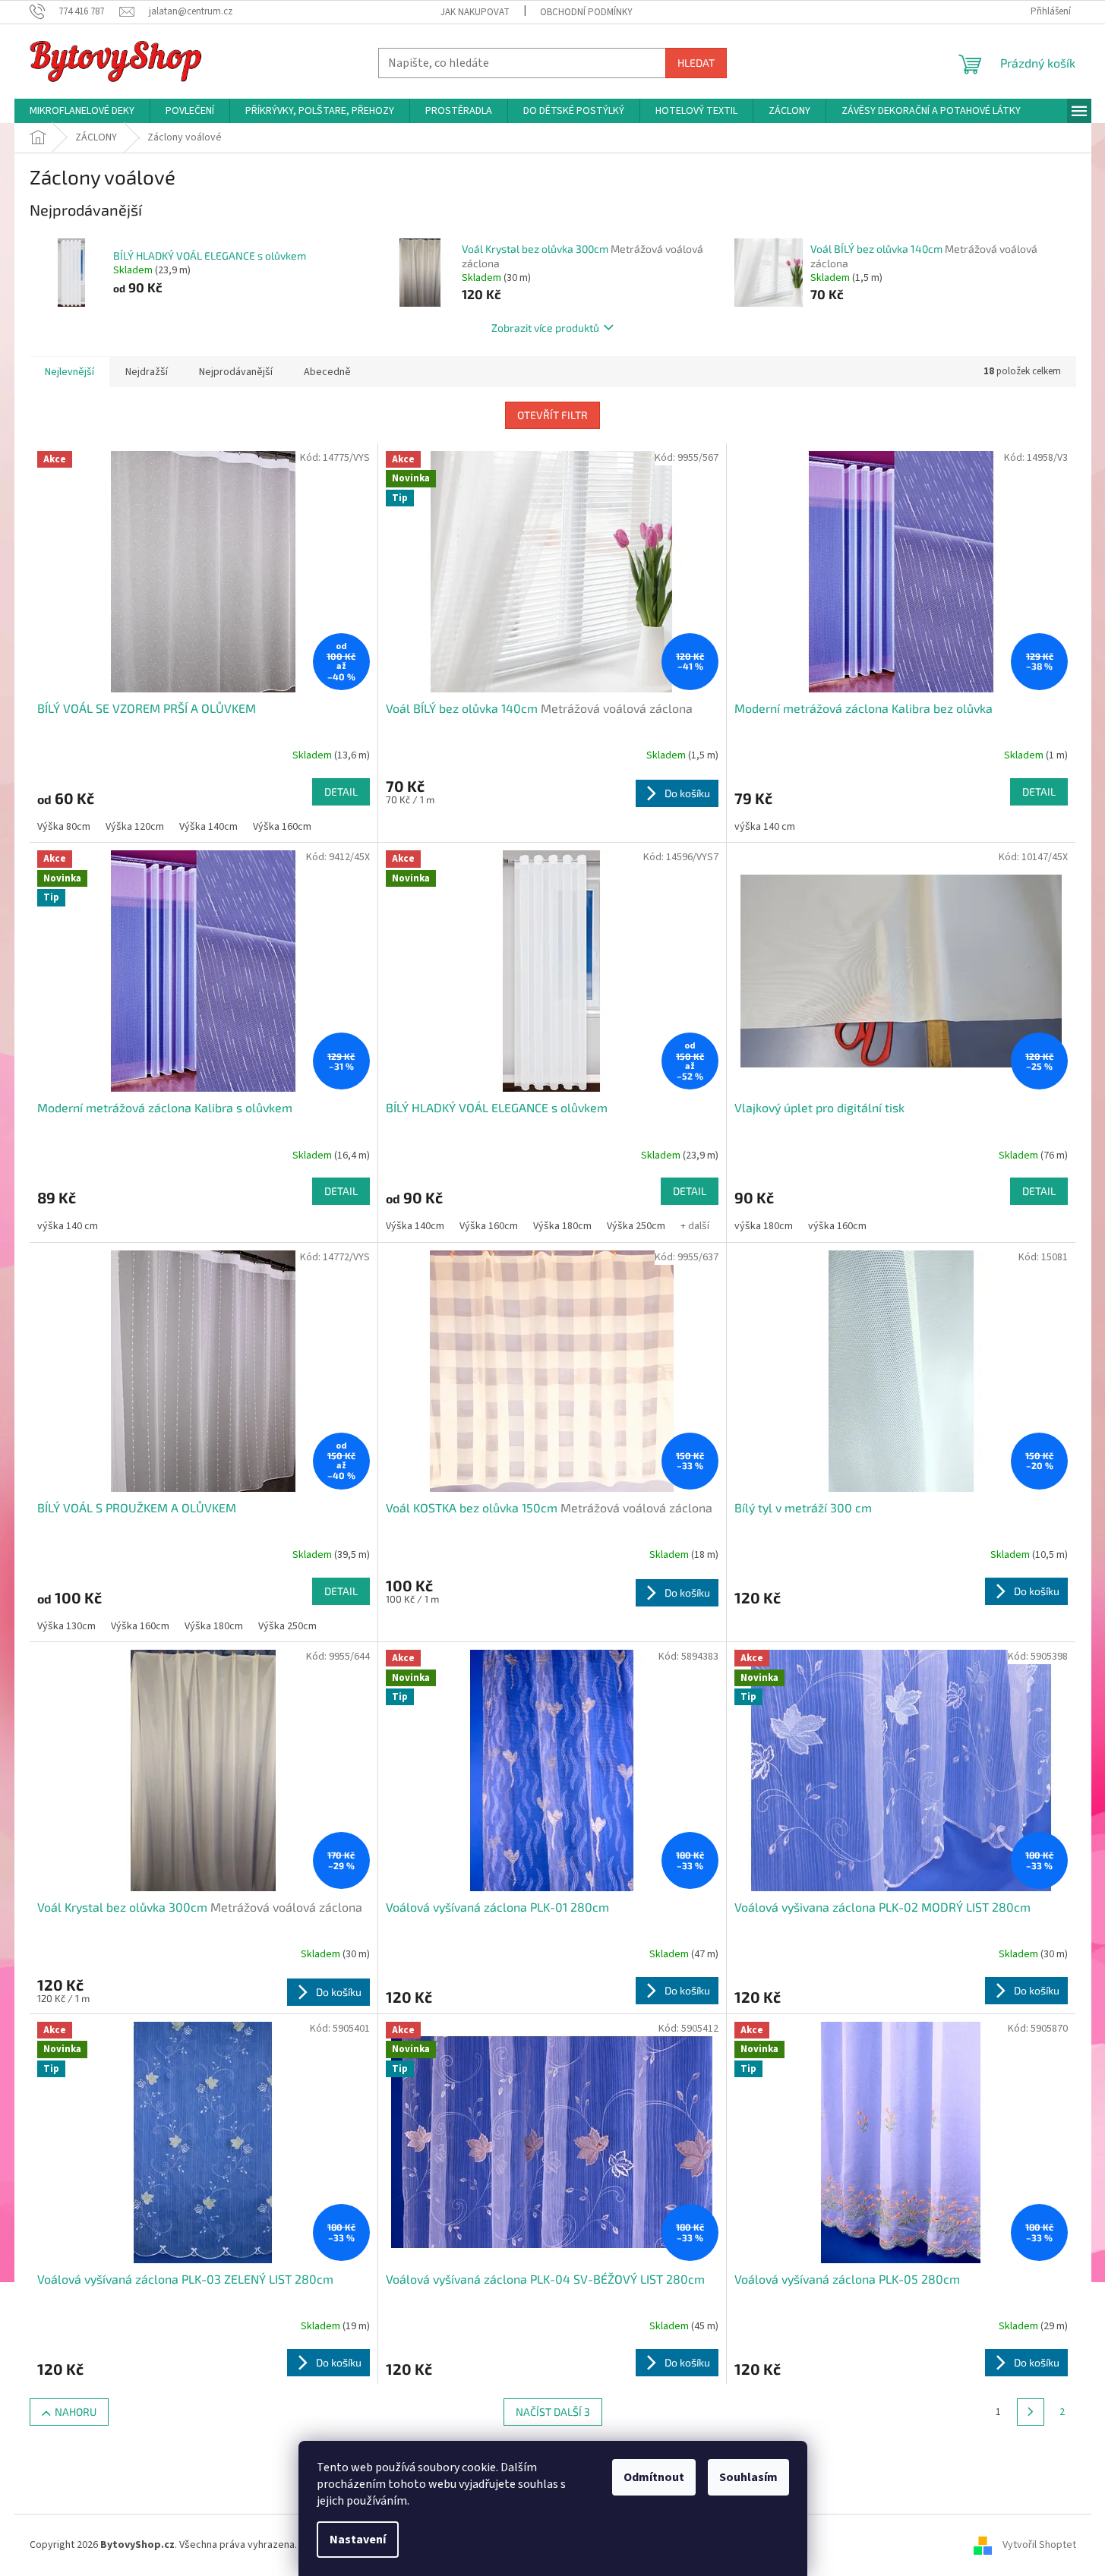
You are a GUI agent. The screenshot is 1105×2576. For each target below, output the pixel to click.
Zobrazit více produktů (545, 328)
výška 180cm (764, 1226)
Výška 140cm (208, 827)
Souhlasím (748, 2477)
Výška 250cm (636, 1226)
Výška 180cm (562, 1226)
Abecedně (327, 372)
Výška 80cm (64, 827)
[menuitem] (82, 111)
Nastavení (358, 2540)
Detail (341, 791)
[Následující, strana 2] (1031, 2412)
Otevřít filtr (552, 415)
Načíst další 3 (553, 2412)
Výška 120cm (135, 827)
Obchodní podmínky (586, 12)
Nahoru (76, 2412)
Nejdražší (147, 372)
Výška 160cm (282, 827)
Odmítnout (654, 2477)
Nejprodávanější (236, 372)
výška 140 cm (765, 827)
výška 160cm (837, 1226)
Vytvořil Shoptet (1039, 2545)
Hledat (696, 63)
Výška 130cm (66, 1626)
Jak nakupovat (475, 12)
